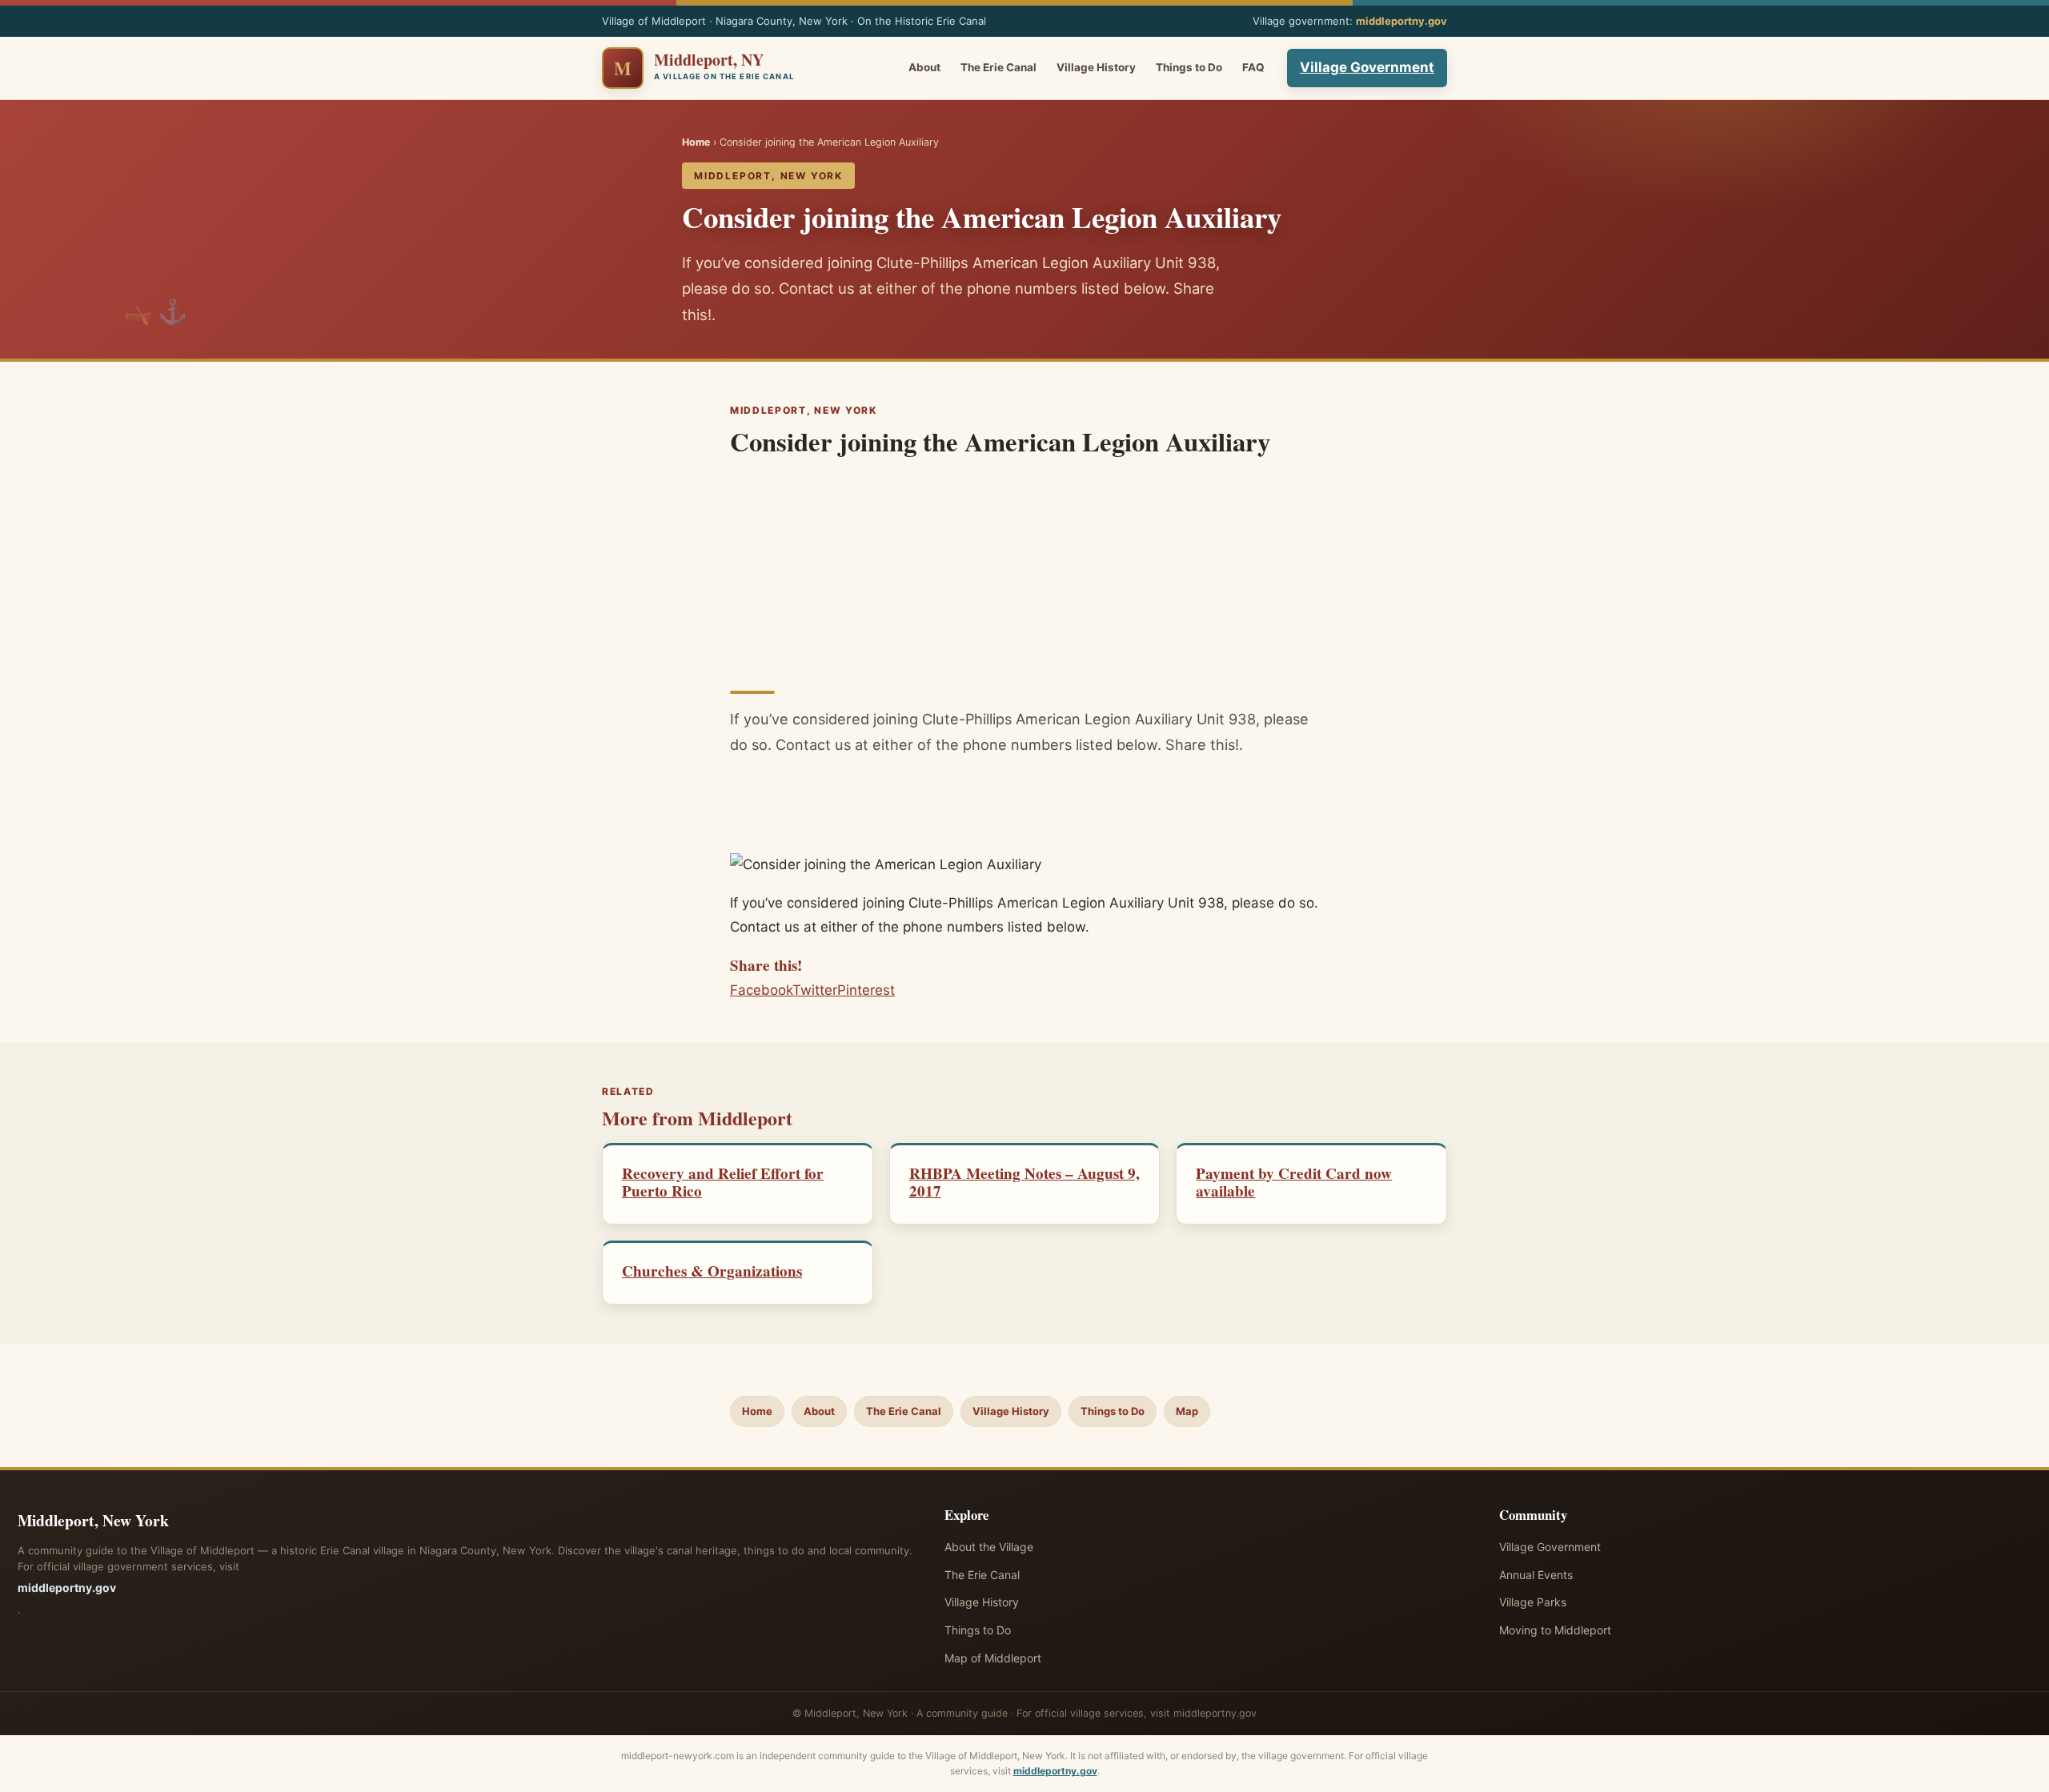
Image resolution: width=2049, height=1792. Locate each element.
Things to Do (1189, 67)
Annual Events (1536, 1575)
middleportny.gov (1401, 21)
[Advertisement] (1024, 568)
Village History (1096, 67)
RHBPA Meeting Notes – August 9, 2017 (1024, 1182)
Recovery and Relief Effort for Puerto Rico (723, 1182)
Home (696, 142)
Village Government (1367, 67)
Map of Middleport (993, 1658)
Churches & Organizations (712, 1271)
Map (1187, 1411)
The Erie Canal (998, 67)
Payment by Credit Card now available (1294, 1182)
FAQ (1253, 67)
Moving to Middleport (1555, 1630)
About (924, 67)
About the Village (989, 1547)
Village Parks (1533, 1602)
